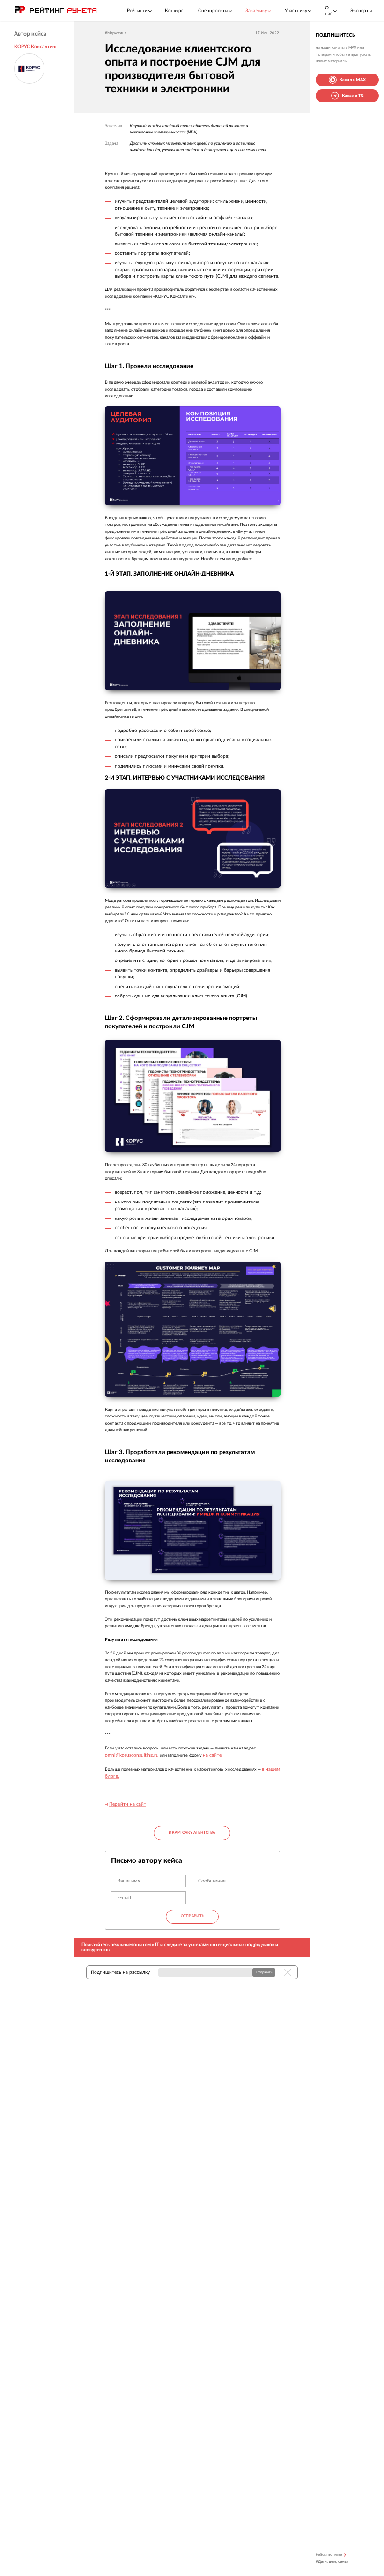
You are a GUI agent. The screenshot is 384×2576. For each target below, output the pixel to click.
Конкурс (174, 11)
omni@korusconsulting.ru (132, 1755)
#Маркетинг (115, 33)
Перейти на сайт (128, 1804)
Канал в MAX (353, 80)
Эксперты (361, 11)
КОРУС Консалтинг (36, 47)
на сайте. (213, 1755)
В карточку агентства (192, 1833)
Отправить (193, 1916)
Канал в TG (353, 96)
